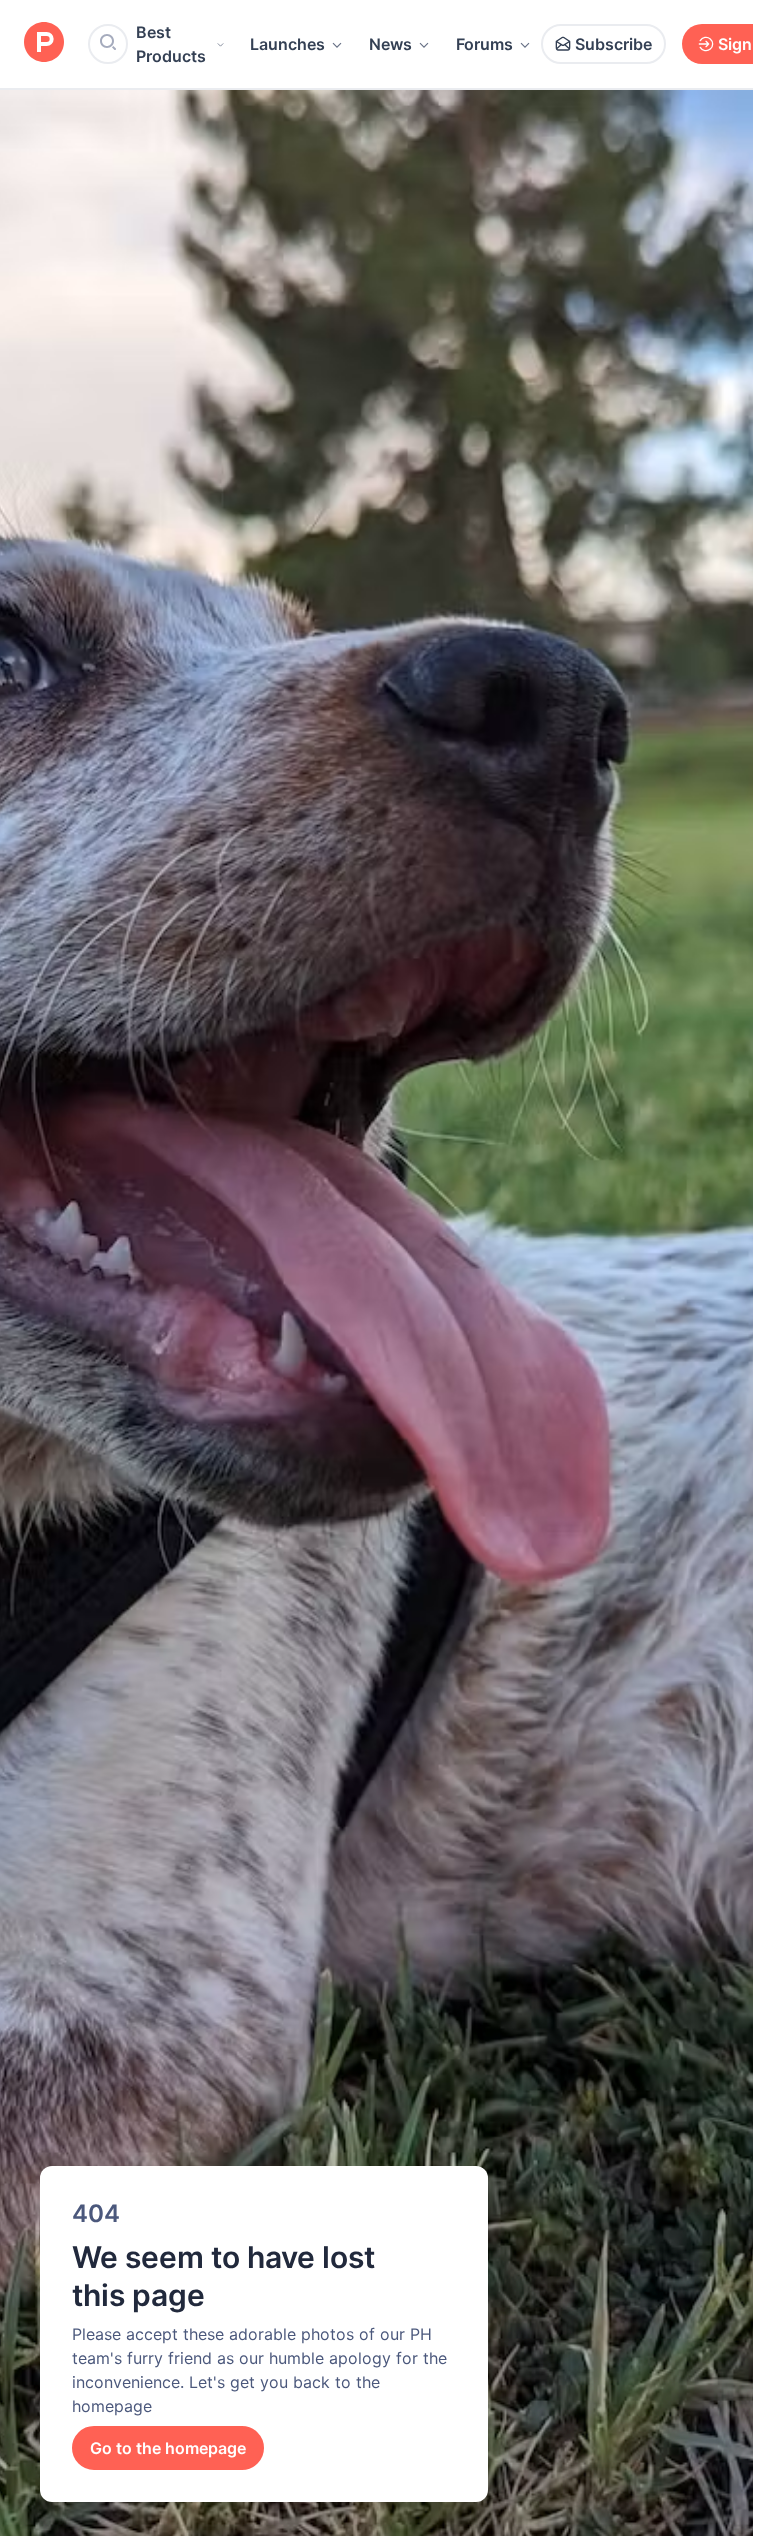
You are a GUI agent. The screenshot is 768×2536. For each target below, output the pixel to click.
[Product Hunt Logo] (44, 43)
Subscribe (613, 44)
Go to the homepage (168, 2448)
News (390, 44)
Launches (287, 44)
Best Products (171, 44)
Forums (484, 44)
